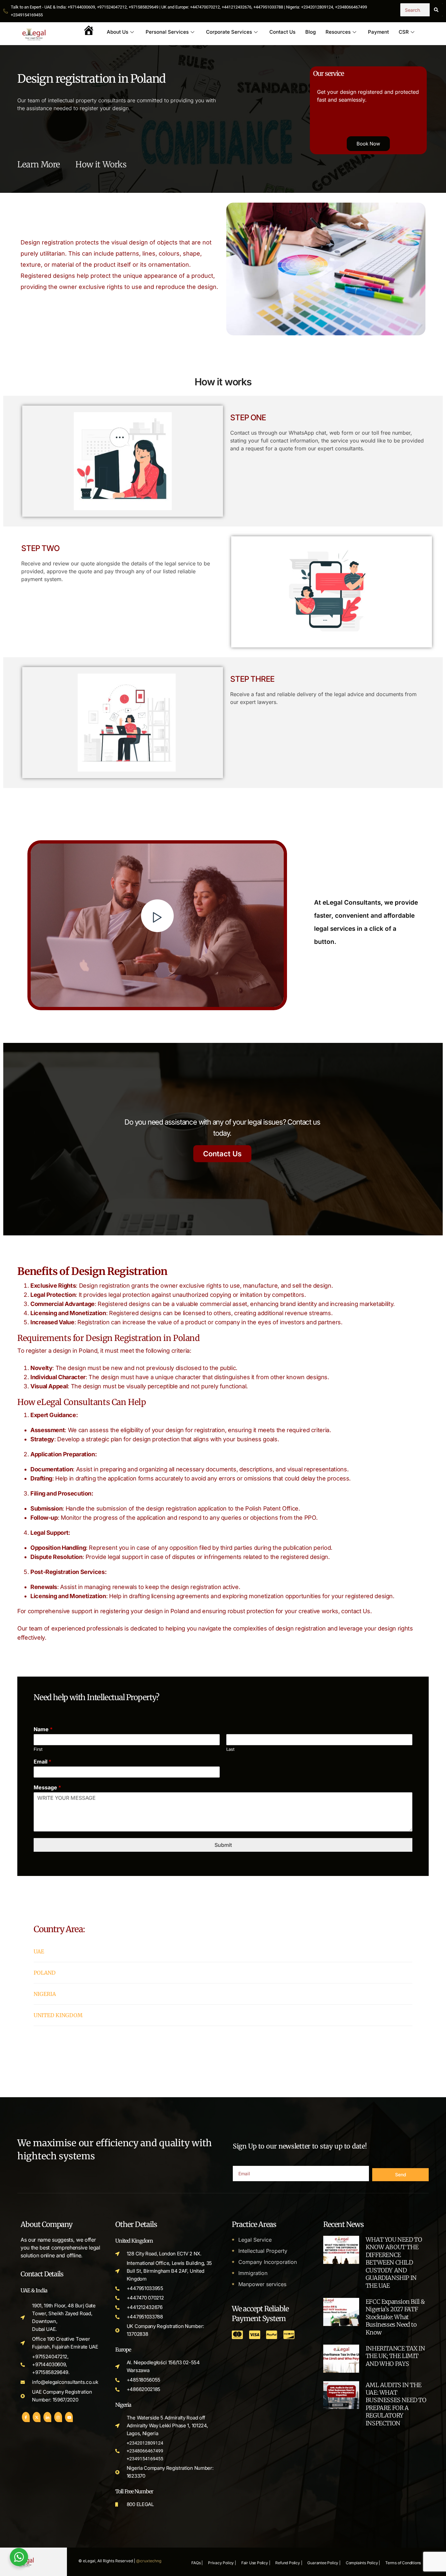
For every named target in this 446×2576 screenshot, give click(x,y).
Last (230, 1749)
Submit (223, 1845)
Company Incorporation (268, 2262)
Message (47, 1787)
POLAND (45, 1973)
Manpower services (262, 2284)
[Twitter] (37, 2417)
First (38, 1749)
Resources (338, 32)
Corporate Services (229, 32)
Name (43, 1729)
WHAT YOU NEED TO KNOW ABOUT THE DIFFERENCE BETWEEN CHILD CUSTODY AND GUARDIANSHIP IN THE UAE (394, 2262)
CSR (404, 32)
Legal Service (255, 2240)
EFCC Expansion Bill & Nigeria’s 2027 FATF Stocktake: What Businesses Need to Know (395, 2317)
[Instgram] (58, 2417)
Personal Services (167, 32)
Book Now (368, 144)
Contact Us (282, 32)
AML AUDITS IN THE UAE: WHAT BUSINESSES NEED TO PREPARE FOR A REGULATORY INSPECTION (396, 2404)
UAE (39, 1951)
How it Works (101, 164)
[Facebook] (26, 2417)
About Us (118, 32)
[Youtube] (69, 2417)
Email (42, 1762)
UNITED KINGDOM (58, 2015)
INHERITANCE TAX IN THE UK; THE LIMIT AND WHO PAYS (395, 2356)
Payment (378, 32)
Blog (311, 32)
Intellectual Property (263, 2251)
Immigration (253, 2273)
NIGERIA (45, 1994)
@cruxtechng (149, 2561)
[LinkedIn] (47, 2417)
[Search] (436, 10)
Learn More (40, 164)
